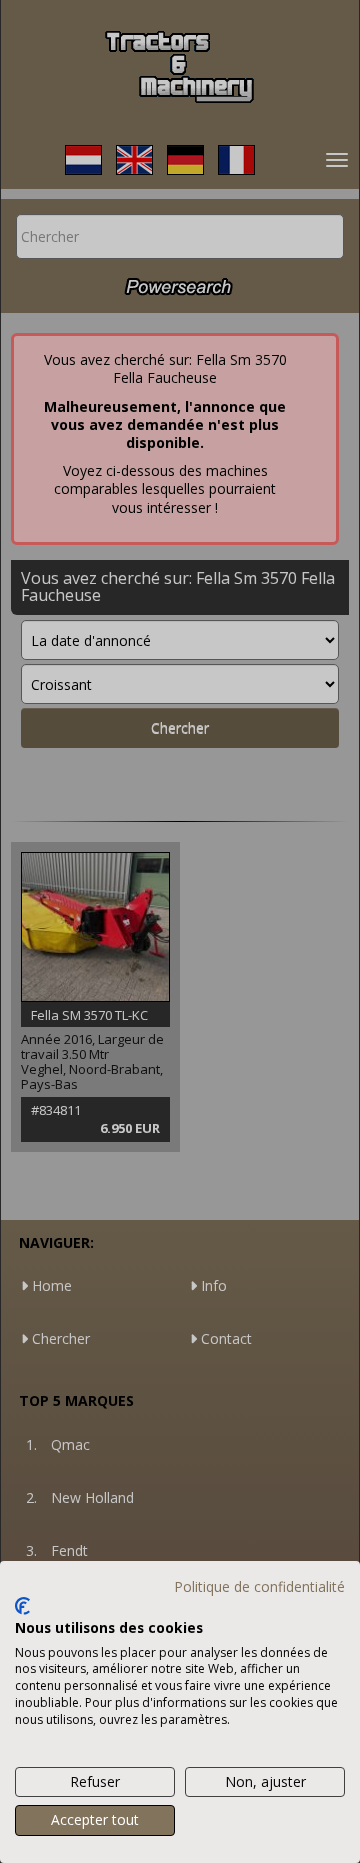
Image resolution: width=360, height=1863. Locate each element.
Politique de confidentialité (259, 1586)
